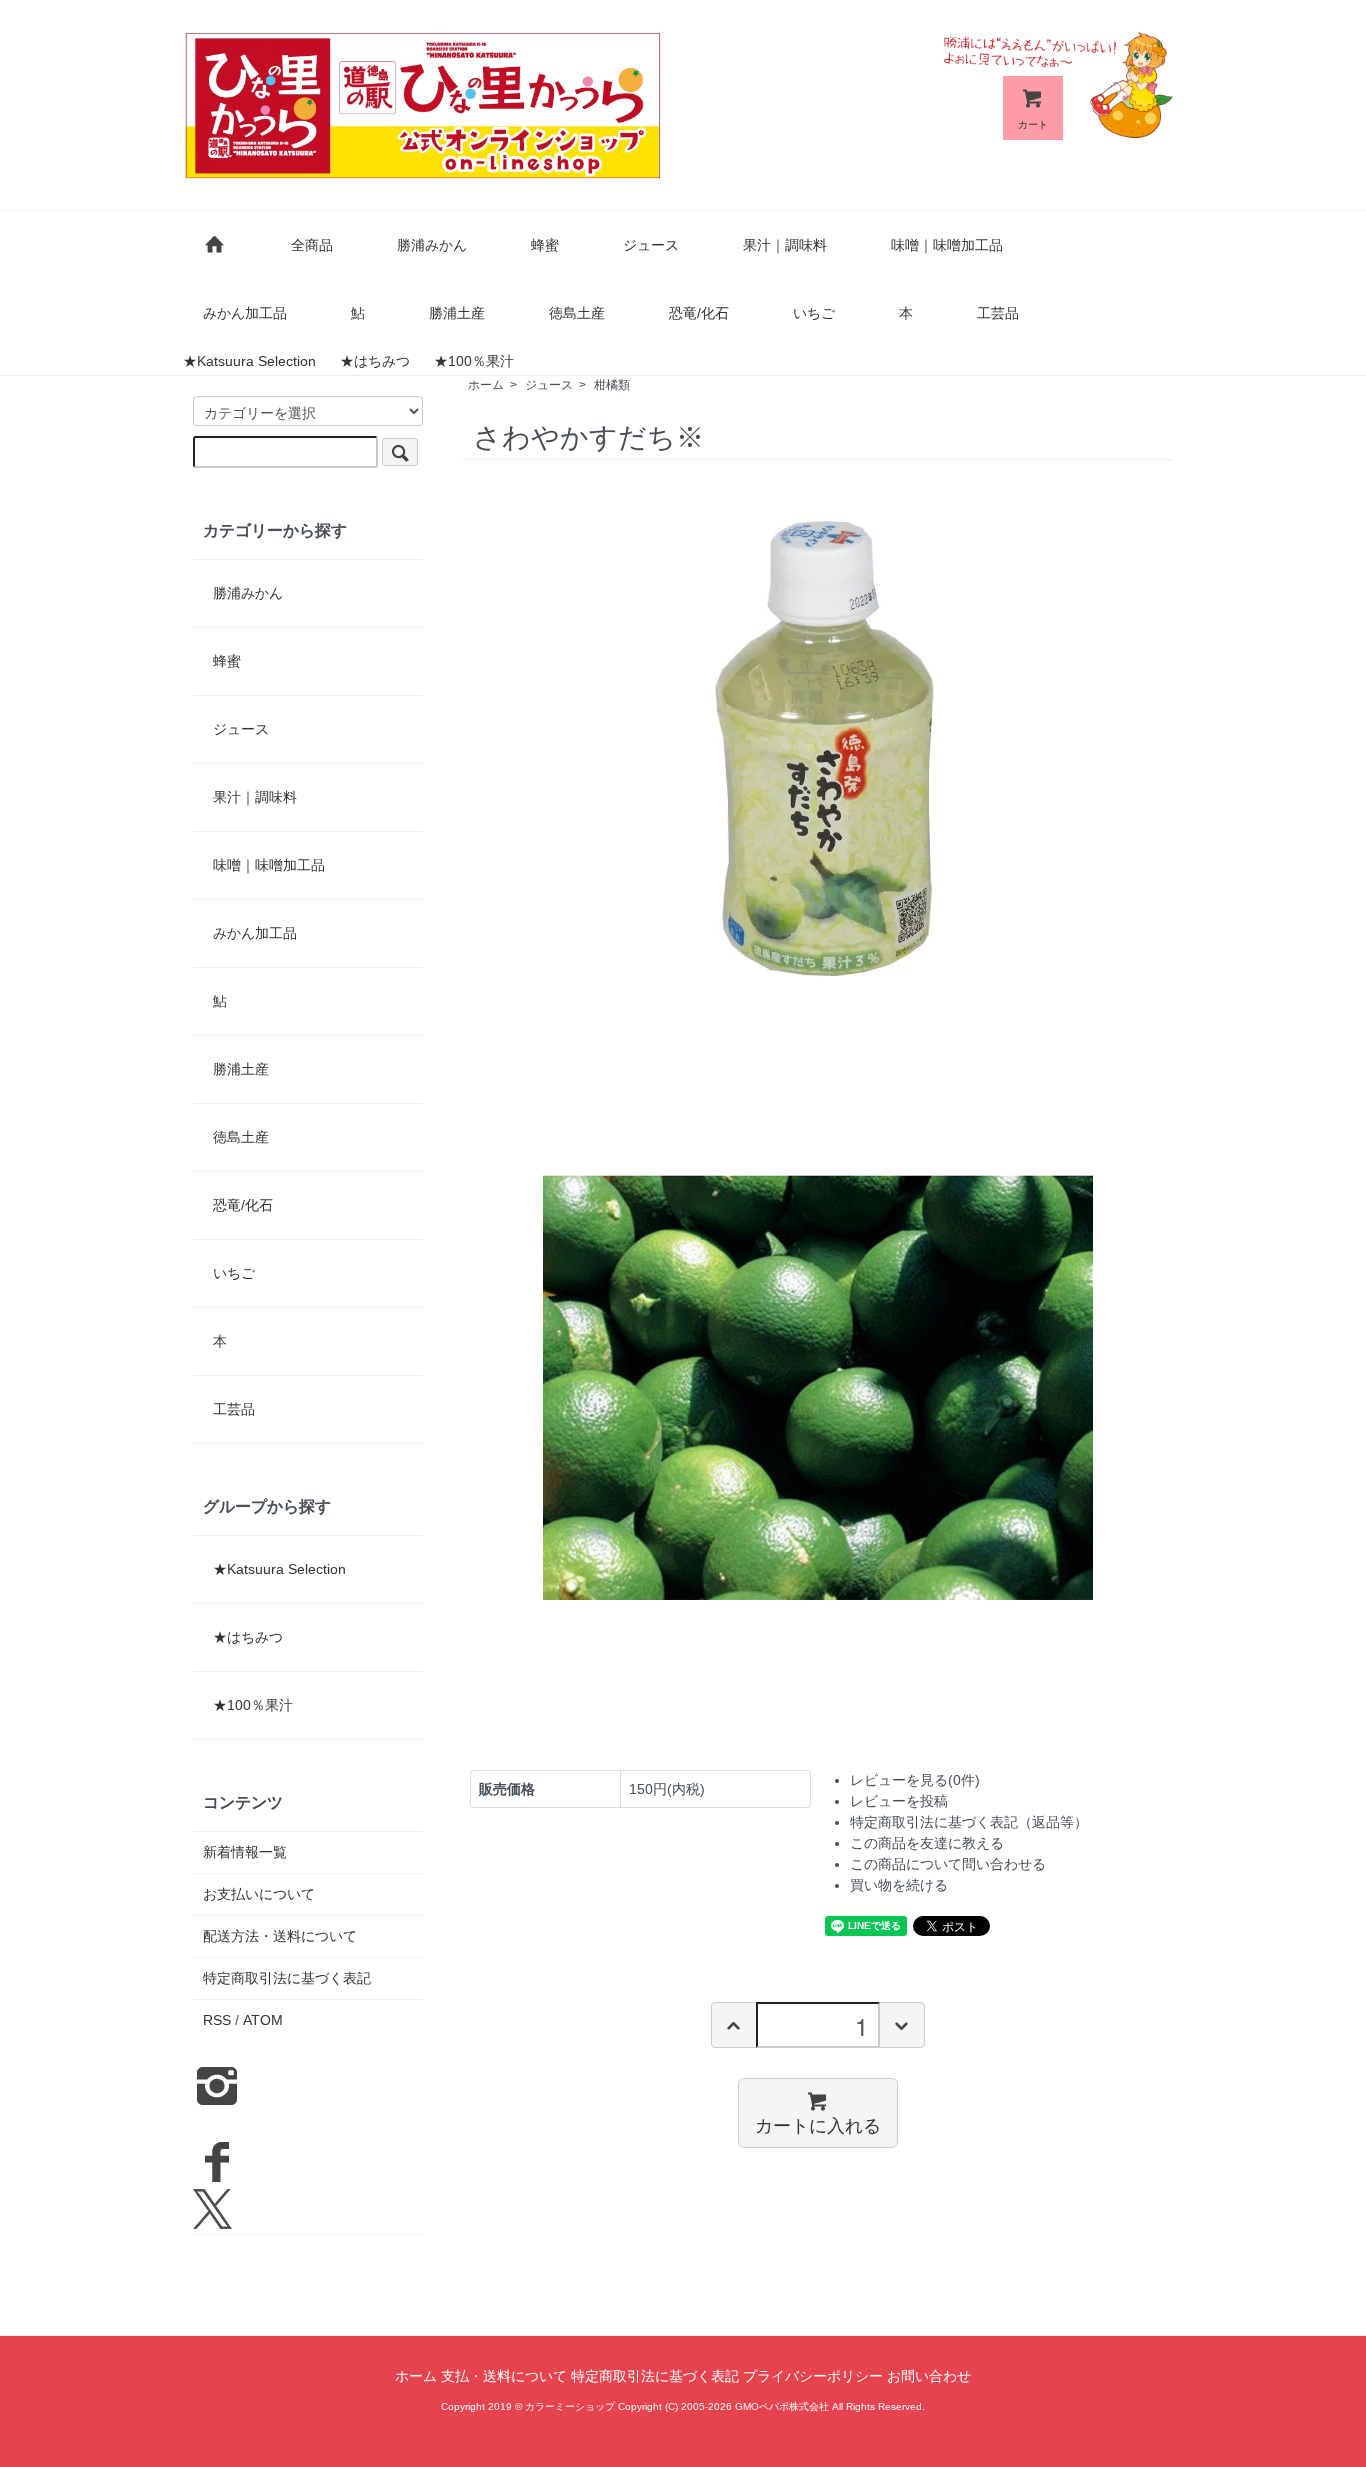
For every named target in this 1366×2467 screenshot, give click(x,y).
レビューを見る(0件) (915, 1780)
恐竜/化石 (699, 313)
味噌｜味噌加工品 (947, 245)
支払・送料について (504, 2376)
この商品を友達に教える (927, 1843)
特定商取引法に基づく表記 (287, 1978)
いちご (814, 313)
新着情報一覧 (245, 1852)
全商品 (312, 245)
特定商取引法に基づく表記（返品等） (969, 1822)
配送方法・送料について (280, 1936)
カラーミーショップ (570, 2406)
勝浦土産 (457, 313)
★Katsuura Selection (249, 361)
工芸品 (998, 313)
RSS (217, 2020)
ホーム (486, 385)
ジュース (651, 245)
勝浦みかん (432, 245)
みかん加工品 (245, 313)
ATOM (263, 2020)
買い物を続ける (899, 1885)
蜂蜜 (545, 245)
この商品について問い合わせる (948, 1864)
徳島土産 (577, 313)
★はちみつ (375, 361)
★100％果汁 (474, 361)
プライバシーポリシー (813, 2376)
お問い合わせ (929, 2376)
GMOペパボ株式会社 (782, 2406)
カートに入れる (818, 2124)
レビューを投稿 (899, 1801)
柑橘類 (612, 385)
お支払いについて (259, 1894)
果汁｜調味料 (785, 245)
